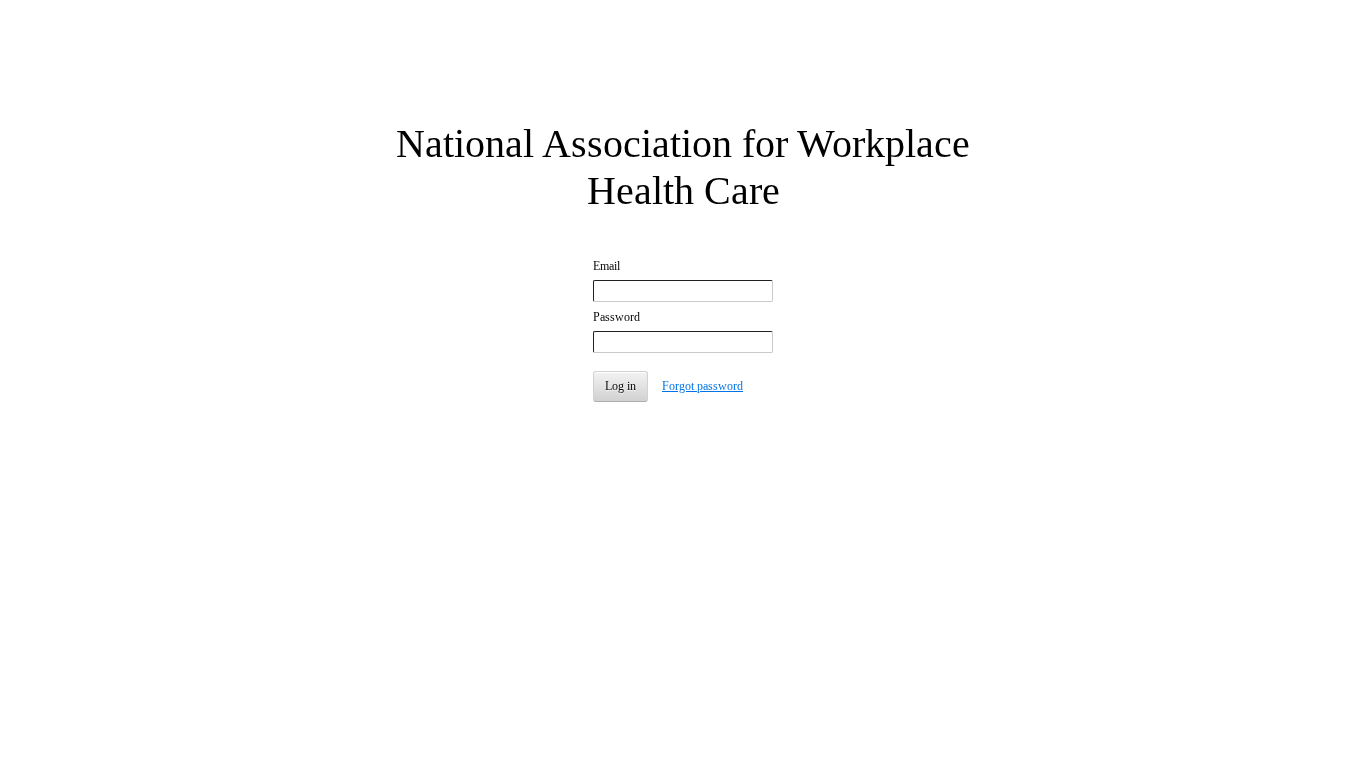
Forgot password (702, 386)
